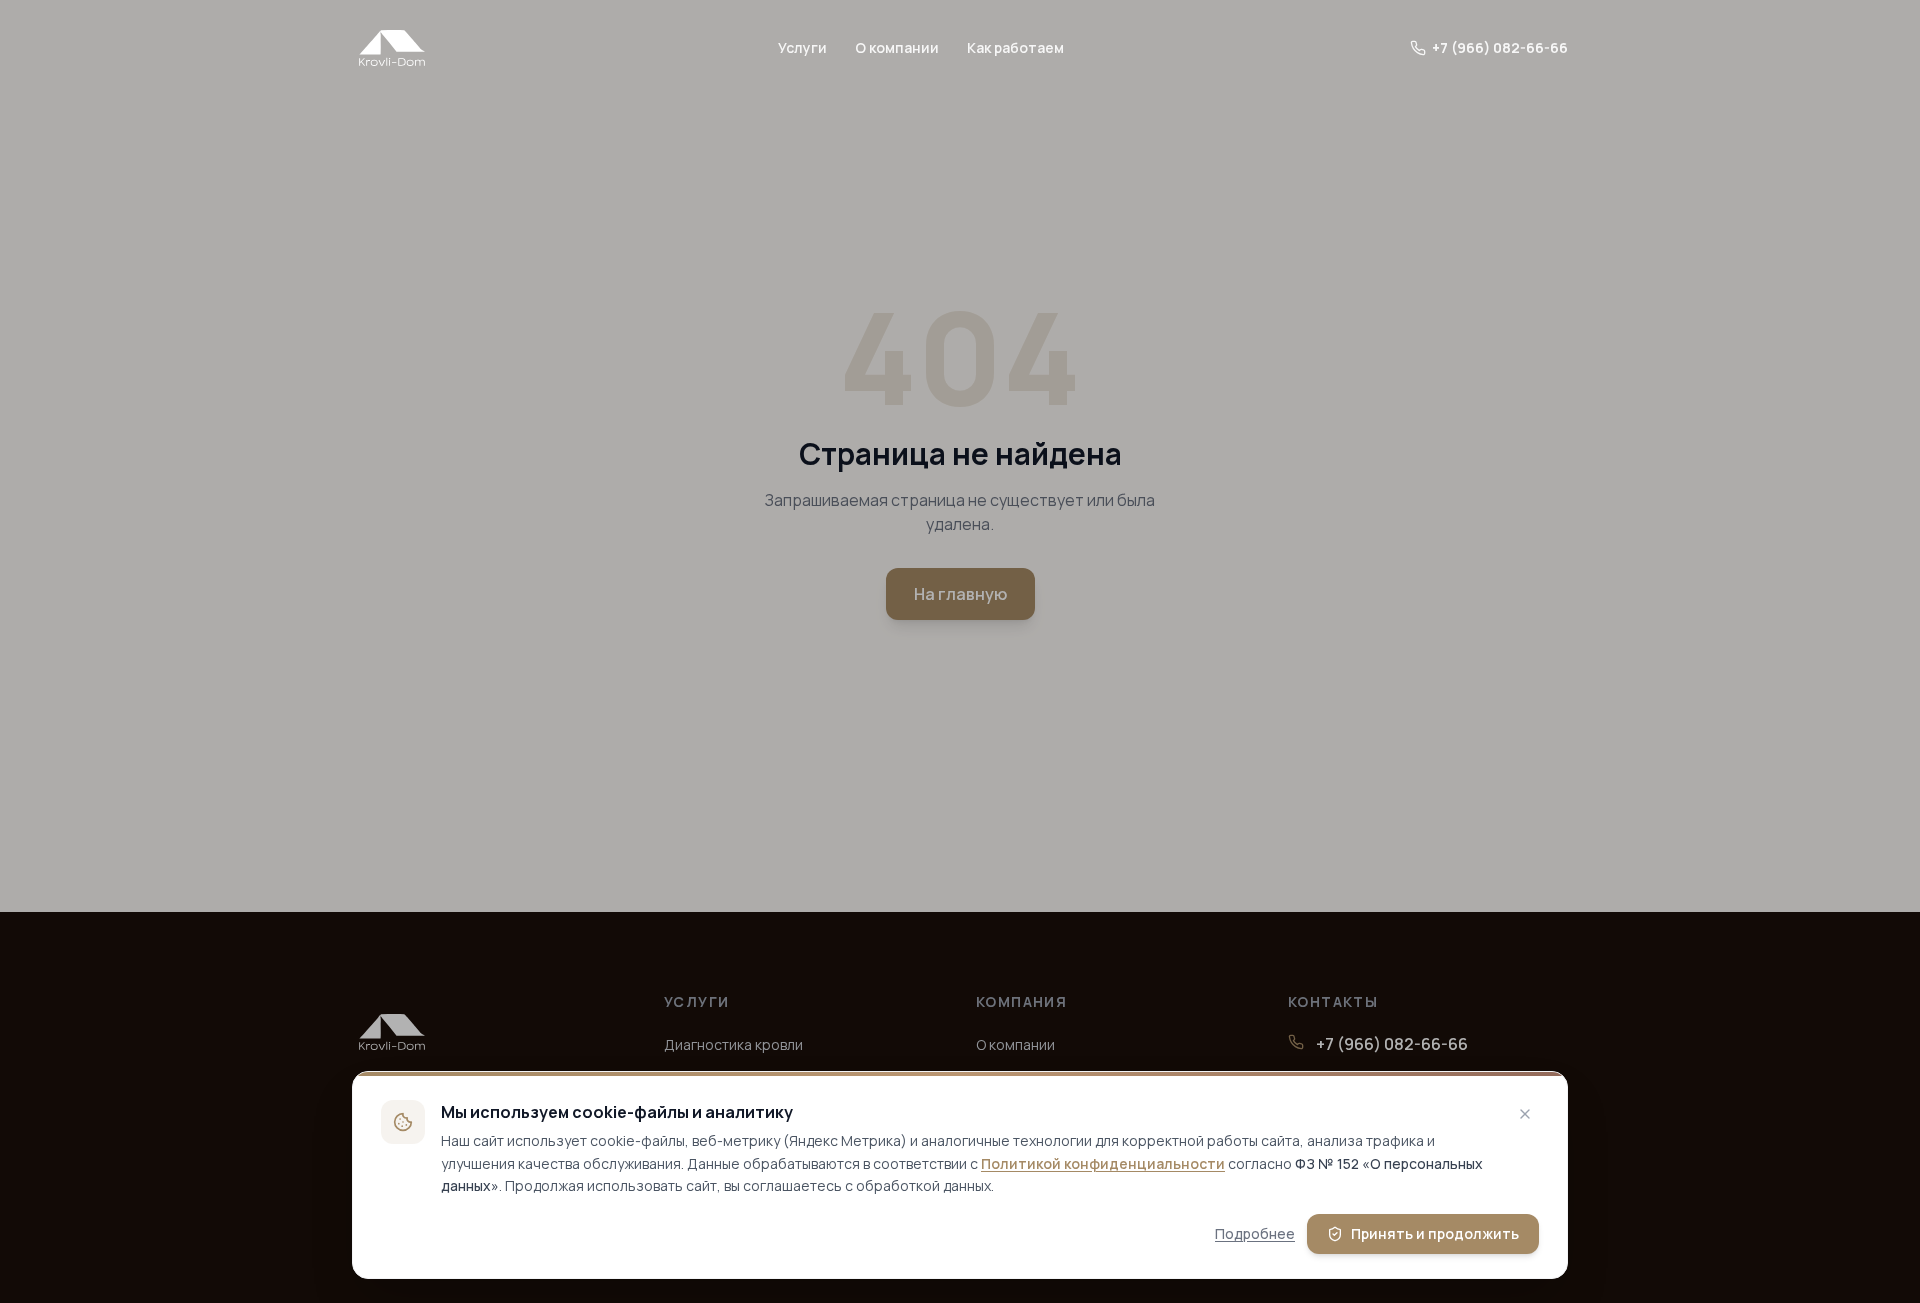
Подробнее (1255, 1233)
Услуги (802, 47)
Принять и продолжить (1435, 1233)
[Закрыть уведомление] (1525, 1114)
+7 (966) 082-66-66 (1500, 47)
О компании (897, 47)
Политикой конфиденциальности (1103, 1163)
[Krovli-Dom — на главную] (392, 48)
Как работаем (1015, 47)
